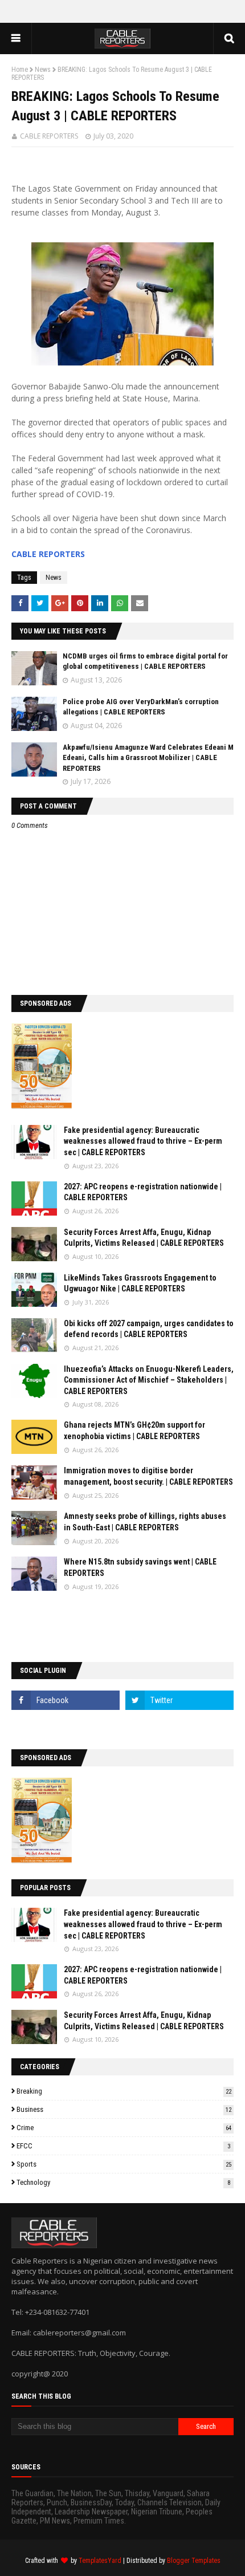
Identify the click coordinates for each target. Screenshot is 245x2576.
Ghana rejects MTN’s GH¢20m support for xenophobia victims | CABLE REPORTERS (134, 1431)
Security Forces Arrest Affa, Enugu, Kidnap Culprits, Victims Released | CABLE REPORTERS (144, 1238)
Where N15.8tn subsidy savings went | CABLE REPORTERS (140, 1567)
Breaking (124, 2091)
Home (20, 70)
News (43, 70)
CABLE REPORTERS (49, 136)
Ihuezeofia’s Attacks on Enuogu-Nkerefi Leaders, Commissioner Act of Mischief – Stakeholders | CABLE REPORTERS (149, 1380)
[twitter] (179, 1700)
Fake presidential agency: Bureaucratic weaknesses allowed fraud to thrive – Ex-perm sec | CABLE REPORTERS (143, 1141)
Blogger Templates (194, 2561)
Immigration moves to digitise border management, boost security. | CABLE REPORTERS (148, 1476)
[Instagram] (66, 1725)
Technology (123, 2182)
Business (124, 2109)
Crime (124, 2128)
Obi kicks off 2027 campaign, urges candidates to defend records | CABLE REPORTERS (149, 1329)
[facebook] (66, 1700)
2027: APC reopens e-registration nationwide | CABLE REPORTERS (143, 1192)
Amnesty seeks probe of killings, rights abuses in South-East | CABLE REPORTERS (145, 1522)
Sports (124, 2164)
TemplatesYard (100, 2561)
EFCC (123, 2146)
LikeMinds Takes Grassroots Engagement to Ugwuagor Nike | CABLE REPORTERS (140, 1283)
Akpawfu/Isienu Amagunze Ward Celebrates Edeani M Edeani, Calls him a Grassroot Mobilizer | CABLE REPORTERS (148, 757)
